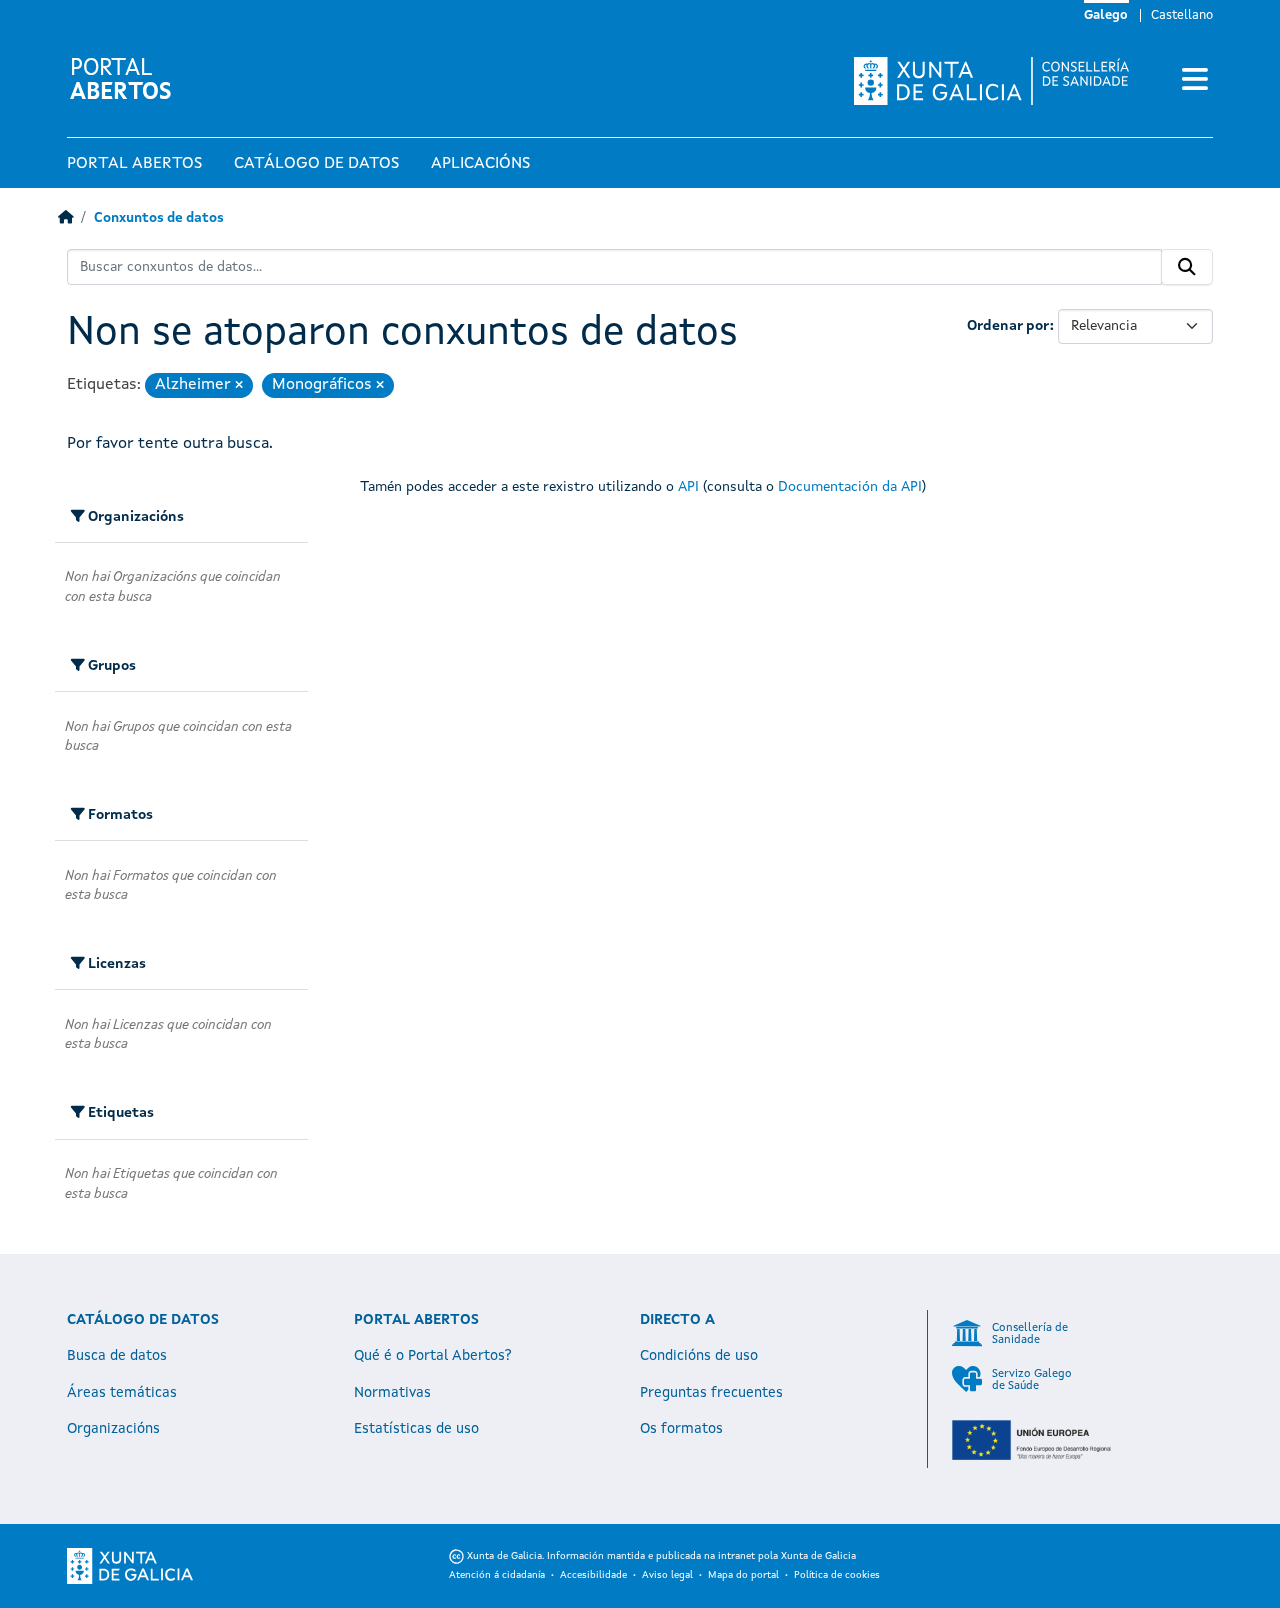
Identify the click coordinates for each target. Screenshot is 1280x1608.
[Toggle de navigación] (1195, 81)
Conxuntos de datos (159, 218)
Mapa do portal (743, 1575)
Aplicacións (480, 164)
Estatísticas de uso (416, 1429)
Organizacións (113, 1429)
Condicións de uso (699, 1356)
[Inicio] (65, 218)
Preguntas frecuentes (711, 1393)
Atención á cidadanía (497, 1575)
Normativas (392, 1393)
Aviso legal (667, 1575)
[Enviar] (1187, 267)
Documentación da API (850, 487)
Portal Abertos (134, 164)
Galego (1106, 15)
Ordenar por (1008, 326)
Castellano (1182, 15)
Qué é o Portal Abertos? (433, 1356)
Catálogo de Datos (316, 164)
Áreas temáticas (122, 1393)
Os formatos (681, 1429)
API (688, 487)
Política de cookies (837, 1575)
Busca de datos (117, 1356)
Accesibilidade (593, 1575)
